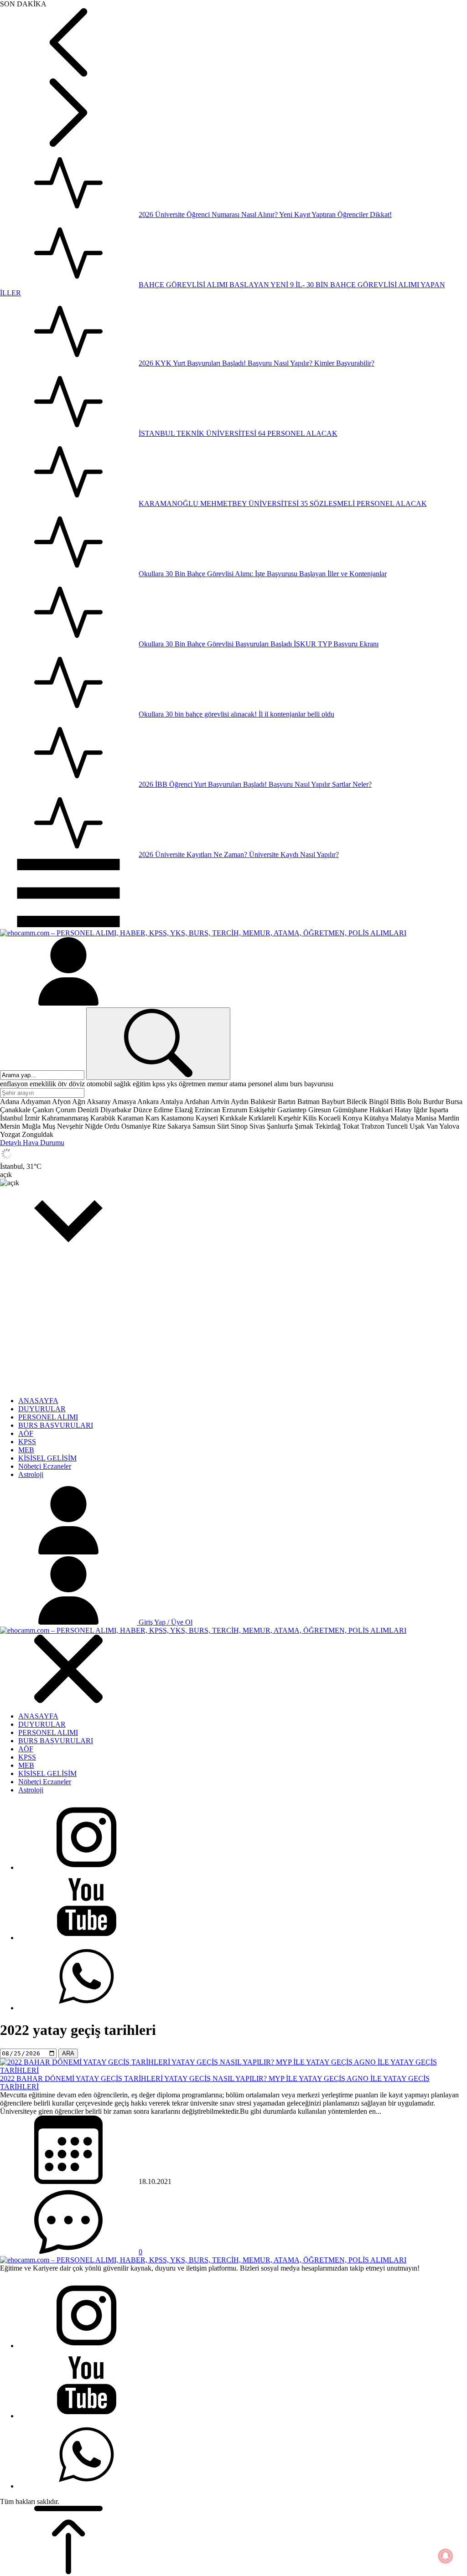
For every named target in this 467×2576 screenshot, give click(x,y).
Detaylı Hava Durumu (32, 1143)
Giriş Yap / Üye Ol (165, 1622)
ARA (68, 2053)
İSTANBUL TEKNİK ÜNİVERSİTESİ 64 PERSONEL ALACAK (238, 433)
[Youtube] (87, 1938)
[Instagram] (87, 1867)
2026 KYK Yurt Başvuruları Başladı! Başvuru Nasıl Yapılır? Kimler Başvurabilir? (257, 363)
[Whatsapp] (87, 2008)
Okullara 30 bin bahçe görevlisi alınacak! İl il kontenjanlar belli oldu (236, 714)
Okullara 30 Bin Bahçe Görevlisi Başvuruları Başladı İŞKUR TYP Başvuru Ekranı (259, 644)
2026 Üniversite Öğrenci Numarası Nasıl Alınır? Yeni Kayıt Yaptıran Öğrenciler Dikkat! (265, 214)
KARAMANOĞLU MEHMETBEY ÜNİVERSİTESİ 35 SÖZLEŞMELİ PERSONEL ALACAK (283, 503)
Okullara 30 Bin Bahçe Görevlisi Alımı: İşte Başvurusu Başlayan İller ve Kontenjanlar (263, 574)
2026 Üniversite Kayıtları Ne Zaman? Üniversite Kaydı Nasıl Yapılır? (239, 854)
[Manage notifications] (446, 2556)
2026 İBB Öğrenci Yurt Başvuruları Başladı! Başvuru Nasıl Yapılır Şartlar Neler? (255, 784)
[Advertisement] (233, 1326)
